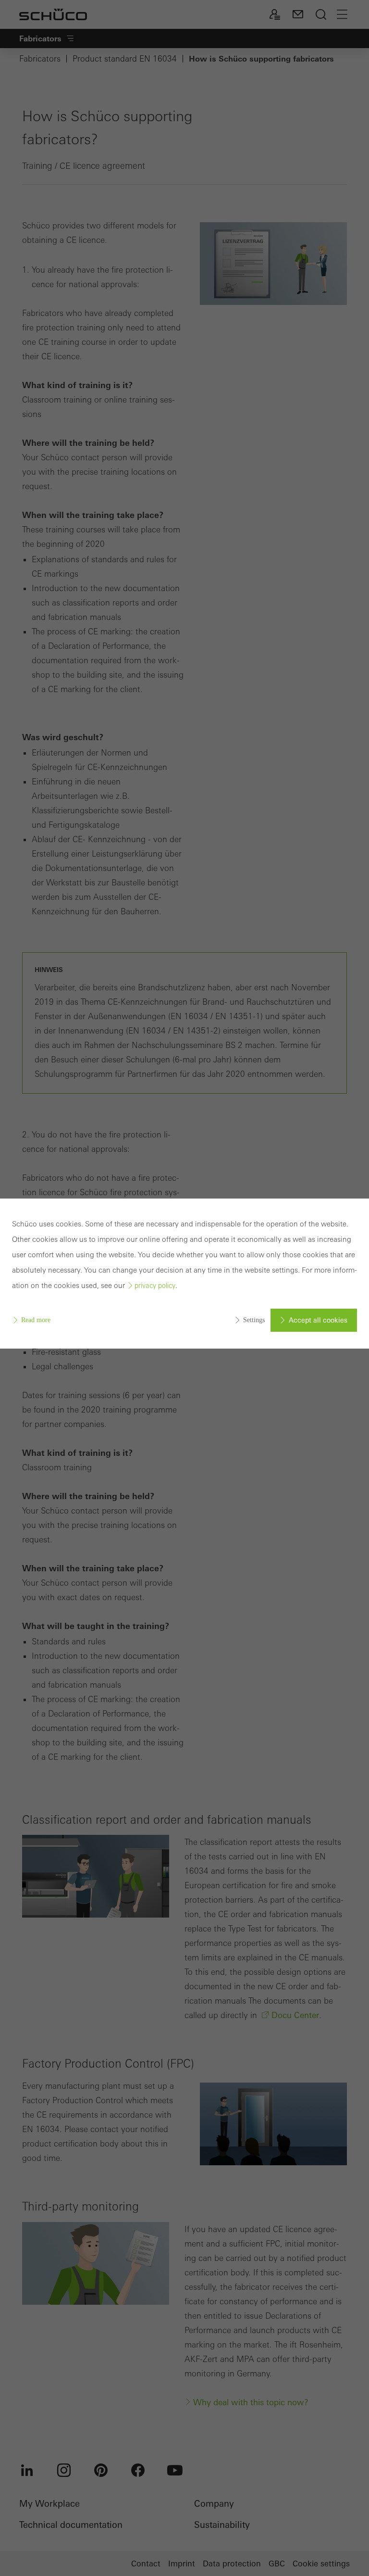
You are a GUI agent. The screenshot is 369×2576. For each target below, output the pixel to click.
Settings (254, 1320)
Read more (36, 1320)
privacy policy (155, 1286)
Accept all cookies (318, 1320)
